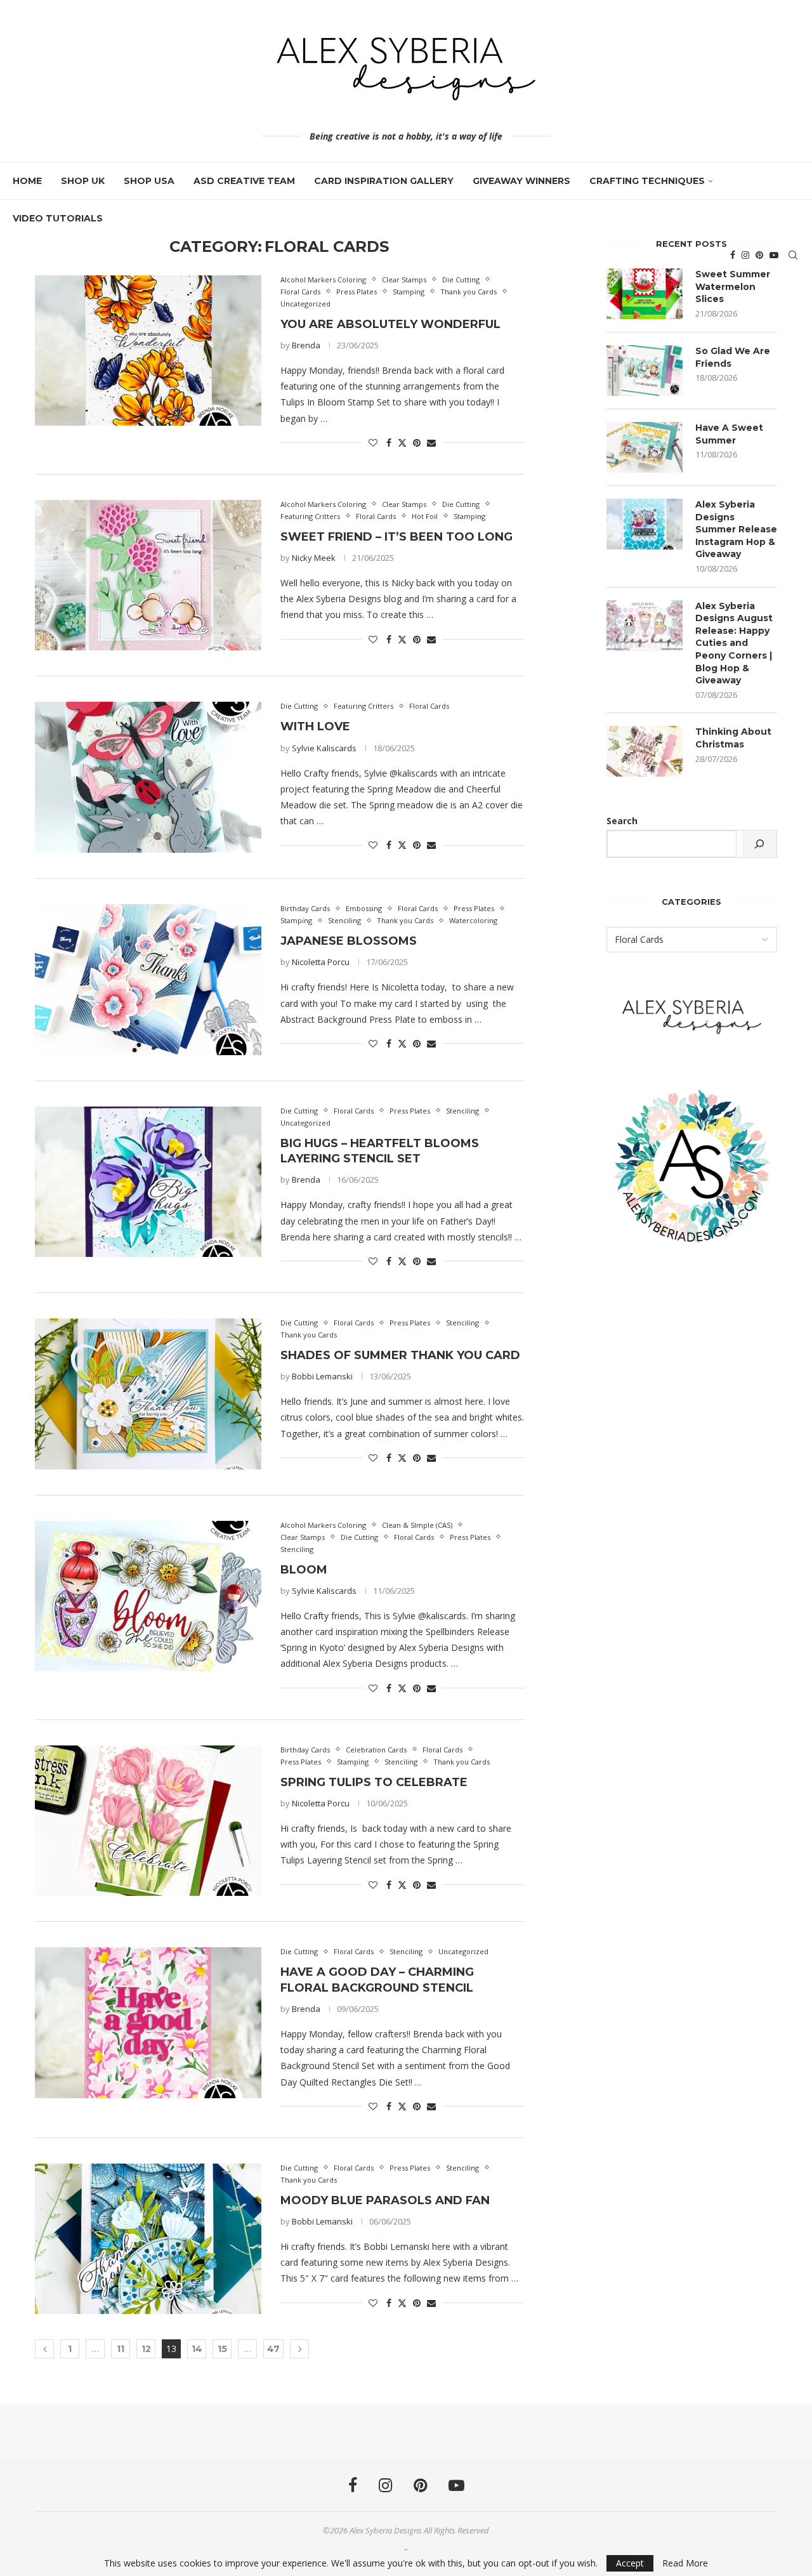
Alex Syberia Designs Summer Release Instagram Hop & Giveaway (736, 529)
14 (197, 2349)
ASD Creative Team (244, 181)
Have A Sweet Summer (729, 434)
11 (121, 2349)
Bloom (304, 1570)
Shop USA (149, 181)
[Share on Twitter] (402, 443)
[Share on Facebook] (389, 443)
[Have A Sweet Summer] (645, 447)
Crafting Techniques (647, 181)
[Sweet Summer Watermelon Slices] (645, 294)
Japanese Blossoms (349, 941)
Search (622, 821)
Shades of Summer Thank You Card (400, 1355)
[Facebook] (733, 255)
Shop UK (83, 181)
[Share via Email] (431, 443)
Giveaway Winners (521, 181)
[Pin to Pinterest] (417, 443)
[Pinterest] (759, 255)
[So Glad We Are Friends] (645, 371)
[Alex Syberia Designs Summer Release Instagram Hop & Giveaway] (645, 524)
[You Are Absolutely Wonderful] (148, 351)
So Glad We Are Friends (733, 357)
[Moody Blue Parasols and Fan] (148, 2239)
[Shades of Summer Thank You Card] (148, 1394)
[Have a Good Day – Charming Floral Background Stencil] (148, 2023)
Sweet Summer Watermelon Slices (733, 286)
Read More (685, 2563)
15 (222, 2349)
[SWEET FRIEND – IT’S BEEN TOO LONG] (148, 575)
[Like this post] (373, 443)
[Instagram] (745, 255)
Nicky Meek (314, 558)
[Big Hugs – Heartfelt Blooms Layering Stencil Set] (148, 1182)
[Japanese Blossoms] (148, 980)
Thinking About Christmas (733, 738)
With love (315, 726)
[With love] (148, 777)
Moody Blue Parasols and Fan (385, 2200)
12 (146, 2349)
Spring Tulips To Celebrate (374, 1782)
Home (27, 181)
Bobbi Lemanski (322, 1376)
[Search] (793, 255)
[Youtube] (774, 255)
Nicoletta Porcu (321, 962)
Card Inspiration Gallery (384, 181)
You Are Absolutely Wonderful (390, 324)
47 (273, 2349)
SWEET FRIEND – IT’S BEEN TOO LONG (396, 537)
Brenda (306, 345)
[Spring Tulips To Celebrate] (148, 1821)
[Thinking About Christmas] (645, 751)
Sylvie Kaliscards (324, 748)
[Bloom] (148, 1596)
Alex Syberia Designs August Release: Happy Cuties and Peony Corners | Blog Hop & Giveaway (734, 643)
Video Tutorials (58, 218)
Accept (630, 2563)
